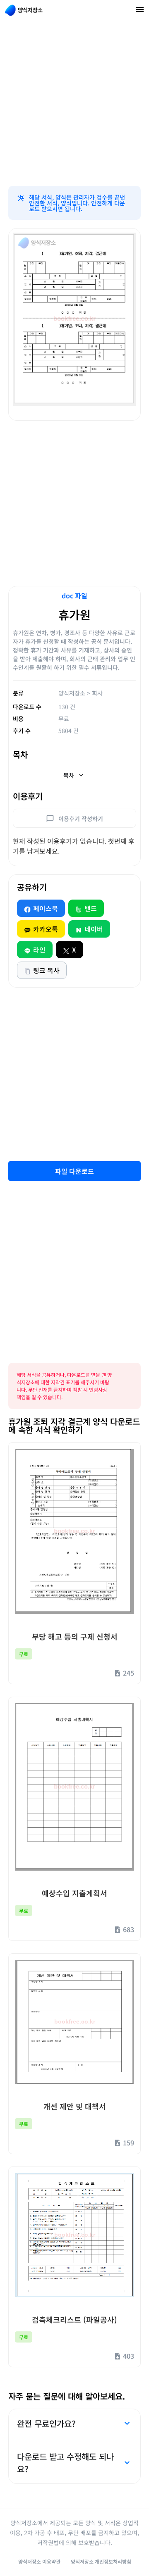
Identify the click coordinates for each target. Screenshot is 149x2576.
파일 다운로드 (74, 1171)
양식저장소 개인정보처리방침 (101, 2561)
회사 (97, 693)
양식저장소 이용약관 (39, 2561)
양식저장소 (72, 693)
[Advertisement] (74, 103)
